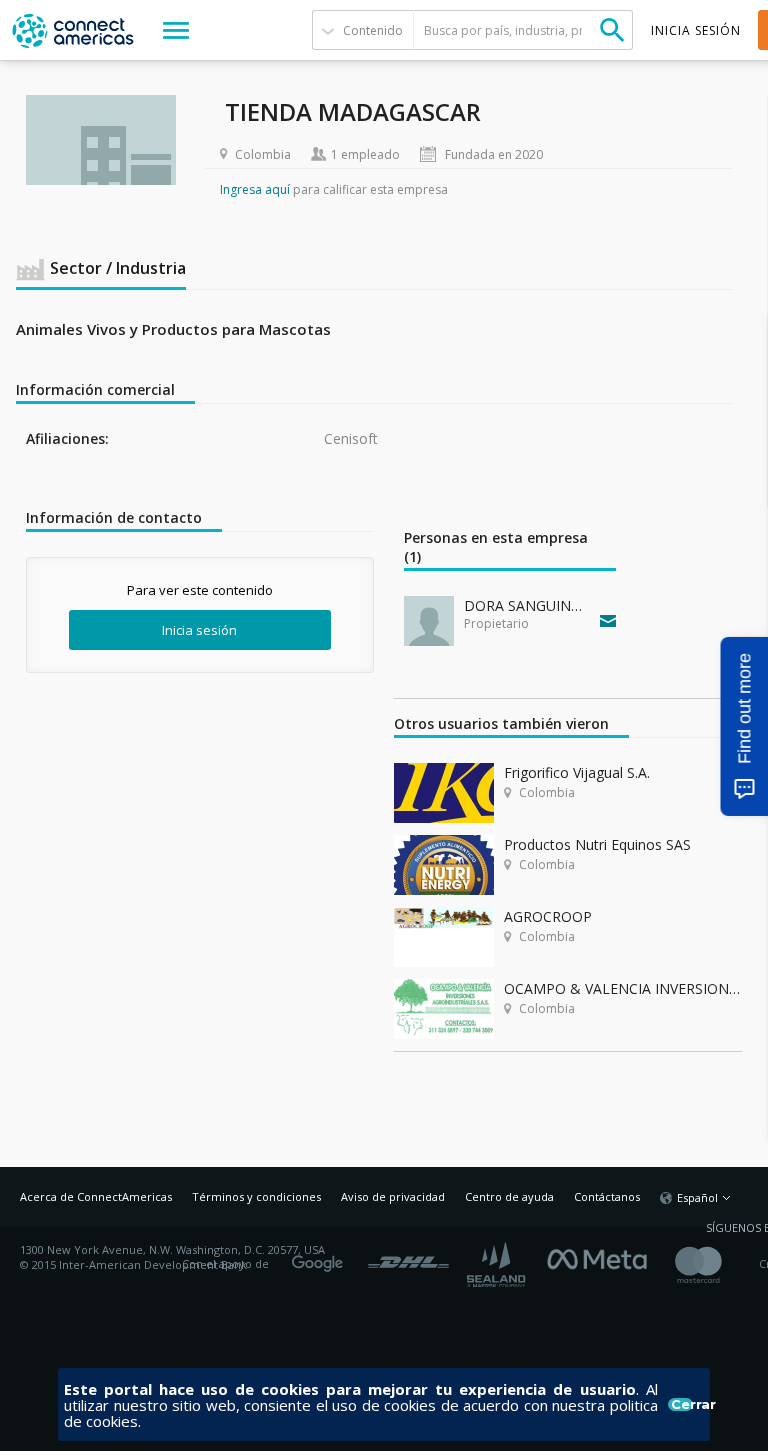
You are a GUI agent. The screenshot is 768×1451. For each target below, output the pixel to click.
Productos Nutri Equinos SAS (597, 844)
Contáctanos (607, 1196)
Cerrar (682, 1404)
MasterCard (715, 1264)
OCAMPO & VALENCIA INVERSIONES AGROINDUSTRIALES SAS (623, 988)
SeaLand (498, 1264)
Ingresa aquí (255, 189)
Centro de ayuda (509, 1196)
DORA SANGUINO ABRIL (527, 605)
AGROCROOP (548, 916)
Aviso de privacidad (393, 1196)
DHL (408, 1257)
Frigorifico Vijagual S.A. (577, 772)
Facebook (602, 1257)
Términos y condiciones (256, 1196)
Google (321, 1257)
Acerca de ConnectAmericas (96, 1196)
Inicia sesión (199, 630)
